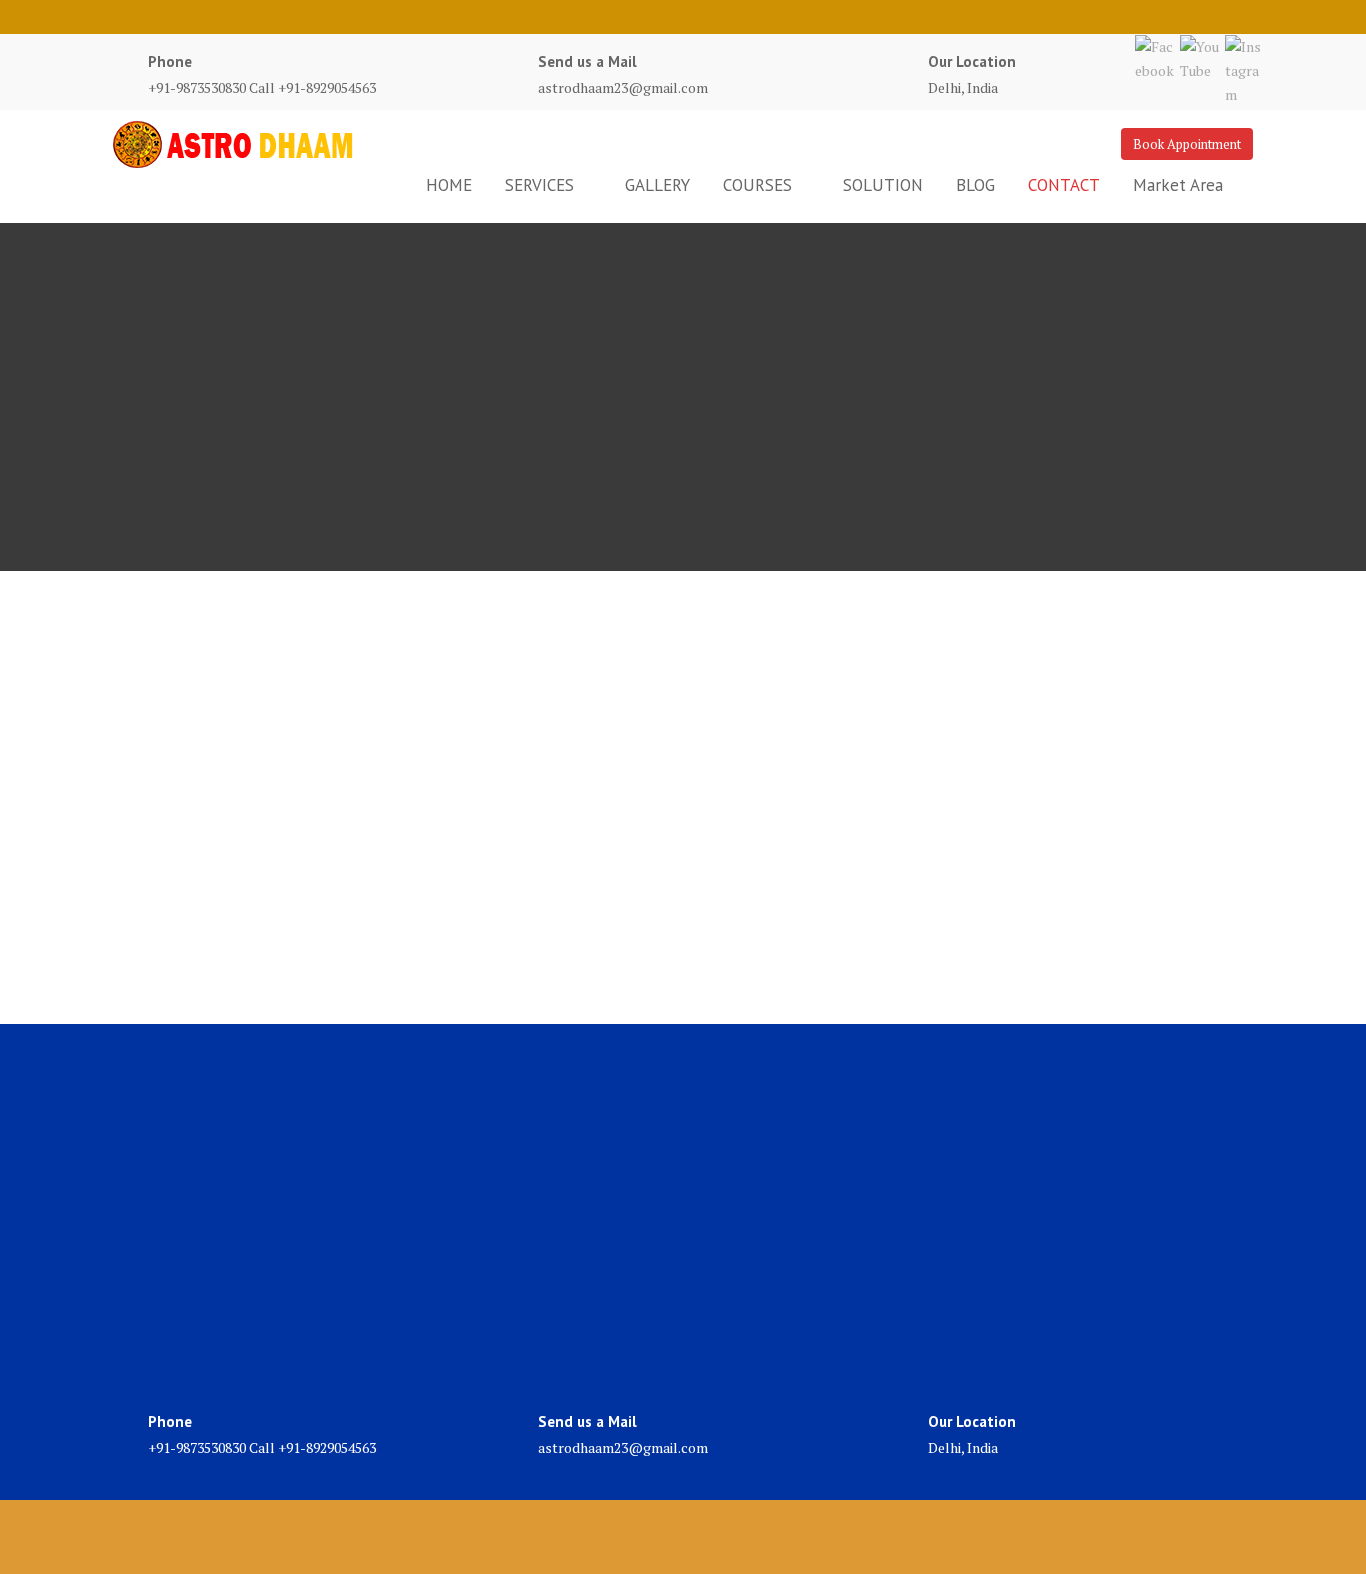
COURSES (757, 185)
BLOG (975, 185)
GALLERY (657, 185)
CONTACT (1064, 185)
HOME (449, 185)
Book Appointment (1187, 144)
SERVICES (539, 185)
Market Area (1178, 185)
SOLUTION (883, 185)
